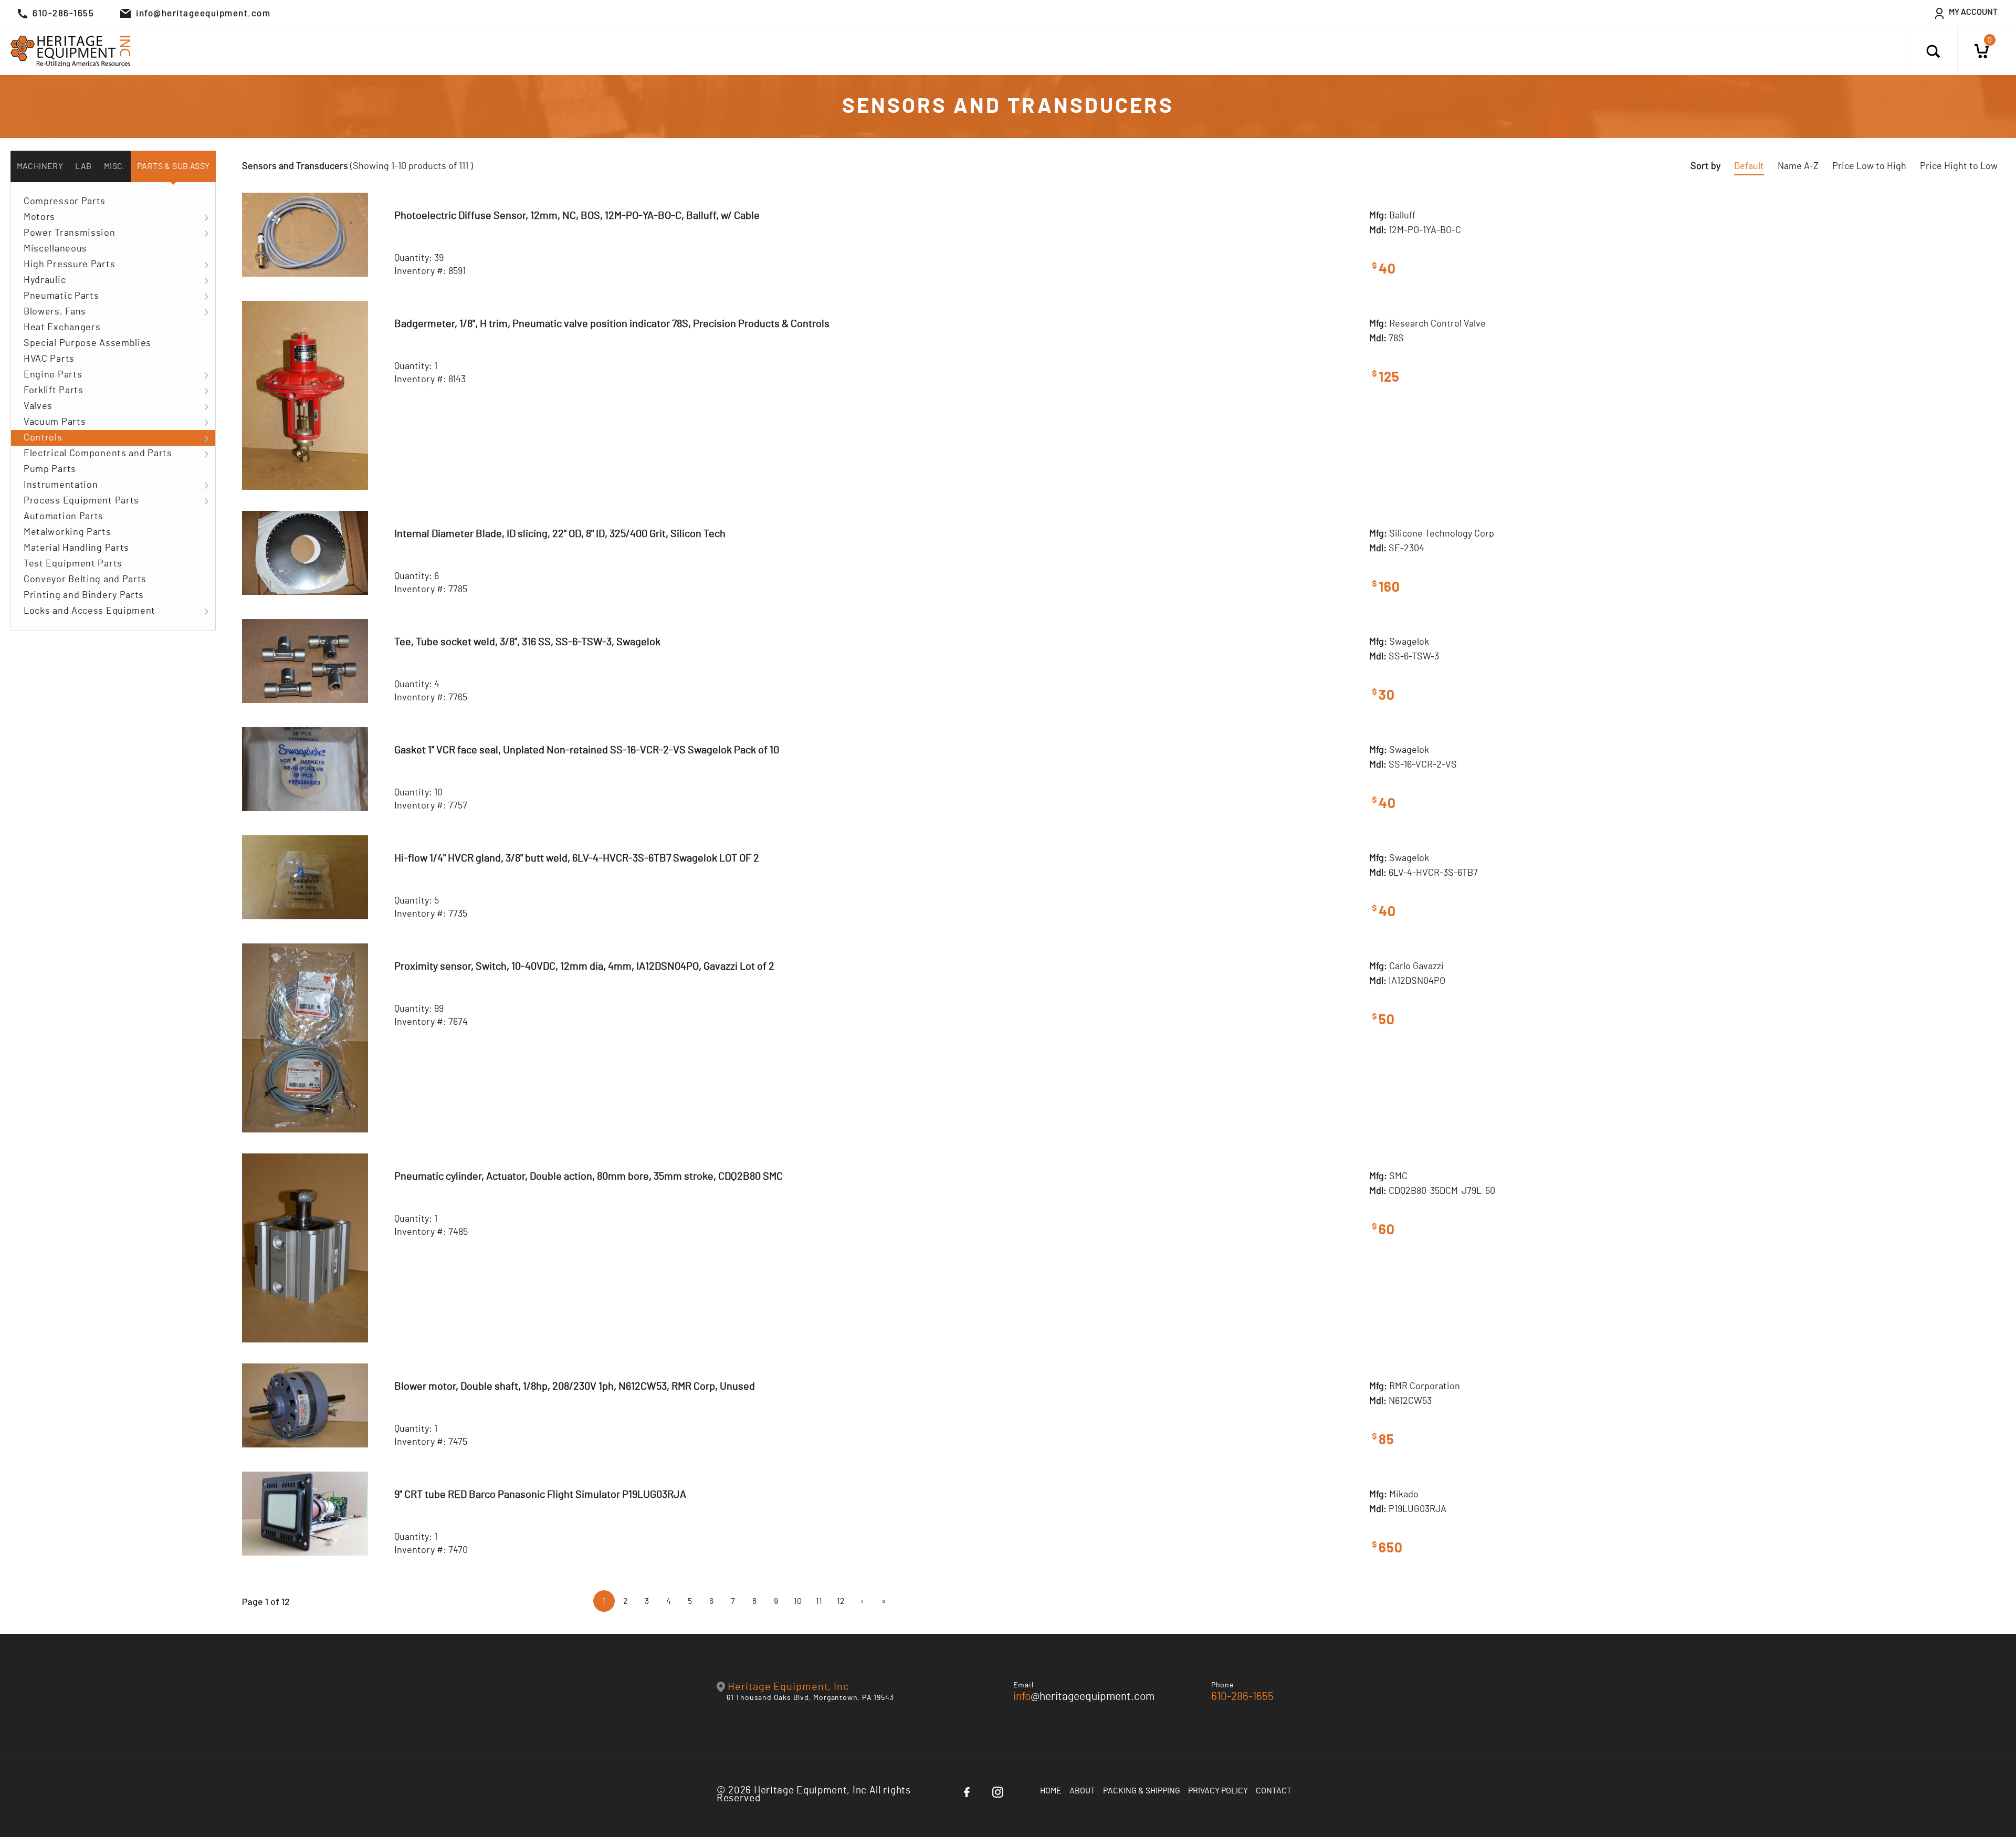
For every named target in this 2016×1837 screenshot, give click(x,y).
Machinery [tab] (40, 166)
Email (1023, 1685)
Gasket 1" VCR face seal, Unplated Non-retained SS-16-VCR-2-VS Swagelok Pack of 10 (587, 750)
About (1082, 1791)
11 (819, 1601)
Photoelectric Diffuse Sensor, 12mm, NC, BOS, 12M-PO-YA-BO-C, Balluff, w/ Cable (577, 216)
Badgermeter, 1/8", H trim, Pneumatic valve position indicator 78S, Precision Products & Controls (612, 324)
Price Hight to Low (1959, 166)
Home (1051, 1791)
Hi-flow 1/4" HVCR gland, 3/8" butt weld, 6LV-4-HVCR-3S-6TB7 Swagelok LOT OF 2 (577, 858)
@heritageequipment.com (1084, 1697)
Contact (1274, 1791)
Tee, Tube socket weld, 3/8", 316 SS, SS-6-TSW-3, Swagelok (527, 642)
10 (798, 1601)
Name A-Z (1798, 166)
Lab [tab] (83, 166)
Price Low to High (1869, 166)
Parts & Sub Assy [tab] (173, 166)
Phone (1223, 1685)
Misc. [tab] (114, 166)
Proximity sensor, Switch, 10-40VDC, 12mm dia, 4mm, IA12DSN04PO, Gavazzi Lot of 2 (584, 967)
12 (841, 1601)
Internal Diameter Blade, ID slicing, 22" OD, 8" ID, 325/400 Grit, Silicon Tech (560, 534)
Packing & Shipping (1142, 1791)
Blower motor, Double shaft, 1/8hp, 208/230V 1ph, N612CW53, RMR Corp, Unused (575, 1387)
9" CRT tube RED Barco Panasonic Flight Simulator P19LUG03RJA (540, 1495)
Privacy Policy (1218, 1791)
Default (1749, 166)
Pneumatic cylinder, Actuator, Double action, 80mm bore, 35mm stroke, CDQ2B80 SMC (589, 1177)
